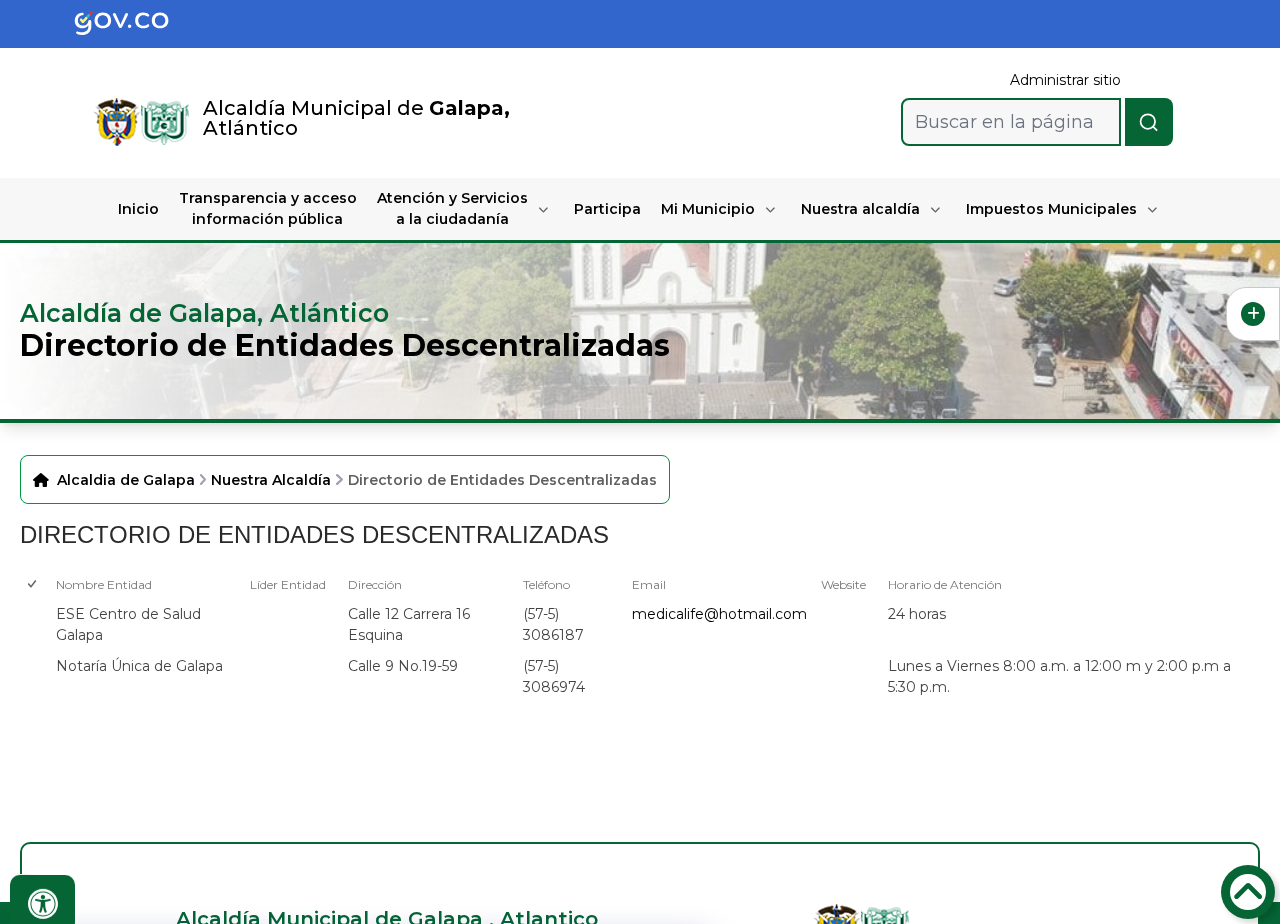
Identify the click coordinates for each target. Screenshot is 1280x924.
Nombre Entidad (104, 584)
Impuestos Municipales (1051, 209)
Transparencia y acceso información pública (268, 208)
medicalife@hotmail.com (719, 614)
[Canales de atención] (1253, 314)
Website (843, 584)
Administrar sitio (1065, 80)
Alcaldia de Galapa (126, 480)
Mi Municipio (708, 209)
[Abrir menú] (63, 603)
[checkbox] (31, 624)
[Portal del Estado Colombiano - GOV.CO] (138, 24)
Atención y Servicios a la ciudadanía (452, 208)
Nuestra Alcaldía (271, 480)
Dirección (375, 584)
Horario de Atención (945, 584)
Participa (607, 209)
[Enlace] (117, 122)
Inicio (138, 209)
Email (649, 584)
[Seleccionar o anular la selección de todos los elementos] (33, 584)
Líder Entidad (288, 584)
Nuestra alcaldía (860, 209)
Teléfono (546, 584)
